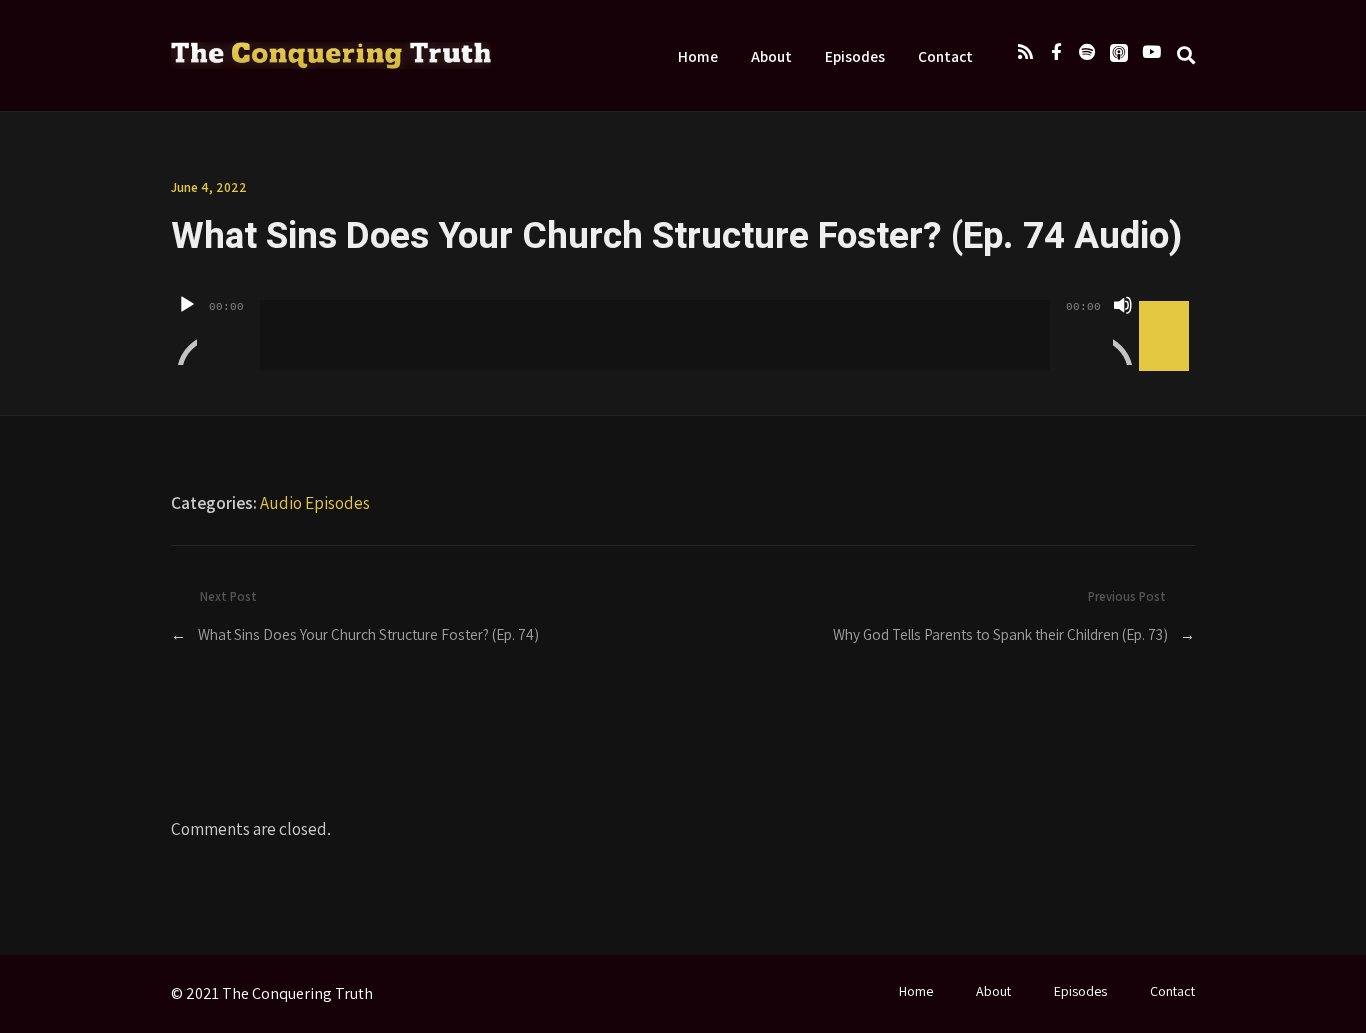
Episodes (855, 56)
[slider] (1167, 303)
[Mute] (1123, 330)
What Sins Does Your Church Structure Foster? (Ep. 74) (368, 634)
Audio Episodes (315, 502)
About (771, 56)
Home (698, 56)
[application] (683, 320)
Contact (945, 56)
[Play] (187, 330)
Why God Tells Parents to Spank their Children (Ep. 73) (1000, 634)
